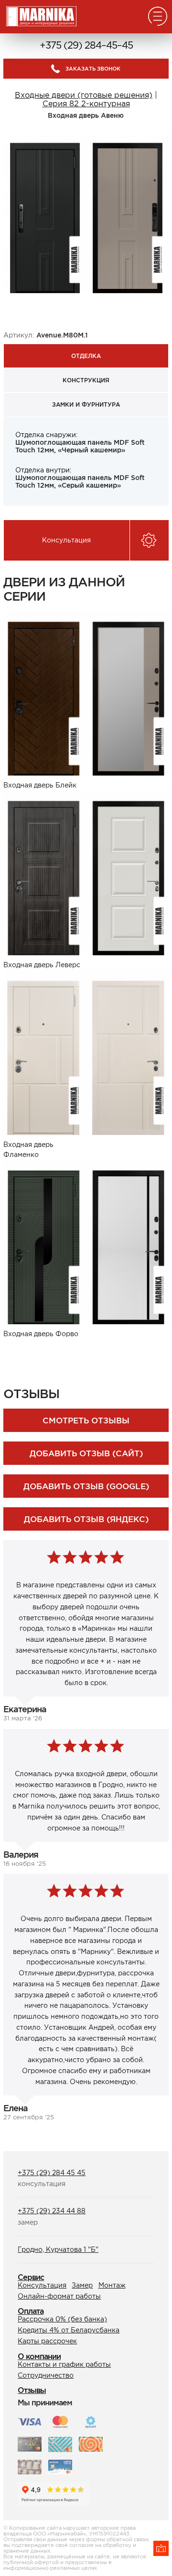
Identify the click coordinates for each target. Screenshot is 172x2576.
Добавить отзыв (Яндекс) (86, 1519)
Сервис (31, 2277)
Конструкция (86, 380)
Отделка (86, 356)
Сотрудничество (46, 2375)
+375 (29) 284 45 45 (52, 2173)
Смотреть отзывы (86, 1420)
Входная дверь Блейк (40, 785)
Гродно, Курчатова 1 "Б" (58, 2249)
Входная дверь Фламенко (28, 1150)
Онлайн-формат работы (59, 2296)
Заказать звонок (93, 69)
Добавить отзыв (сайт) (86, 1453)
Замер (82, 2285)
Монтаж (112, 2285)
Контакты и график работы (64, 2364)
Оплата (31, 2311)
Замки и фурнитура (86, 404)
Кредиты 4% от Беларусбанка (69, 2330)
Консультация (42, 2285)
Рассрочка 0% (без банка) (62, 2319)
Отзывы (32, 2390)
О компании (39, 2356)
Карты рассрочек (47, 2341)
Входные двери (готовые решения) (84, 95)
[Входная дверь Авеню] (86, 212)
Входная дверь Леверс (42, 965)
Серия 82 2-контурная (86, 103)
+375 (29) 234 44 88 (52, 2211)
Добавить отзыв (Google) (86, 1486)
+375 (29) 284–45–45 (86, 45)
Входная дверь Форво (41, 1334)
